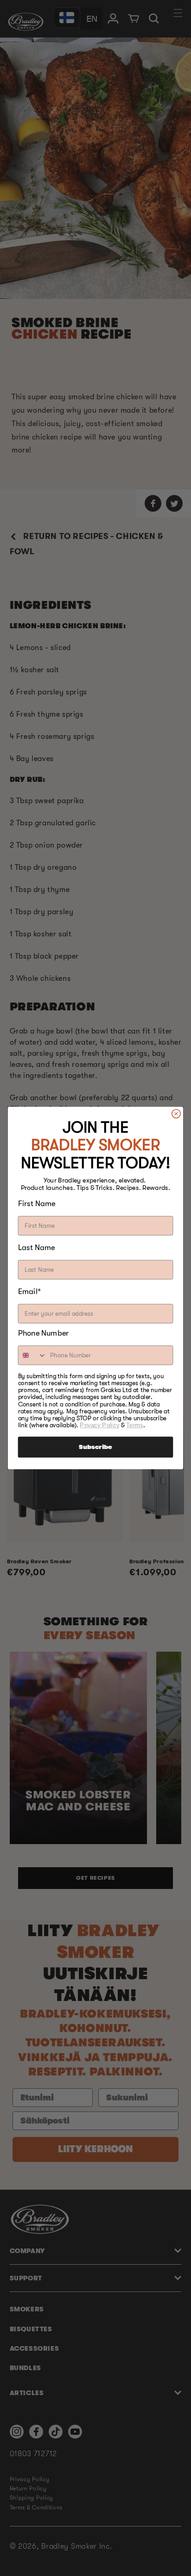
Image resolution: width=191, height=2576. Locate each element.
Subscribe (95, 1447)
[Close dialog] (176, 1114)
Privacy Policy (99, 1425)
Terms (134, 1425)
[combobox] (33, 1355)
